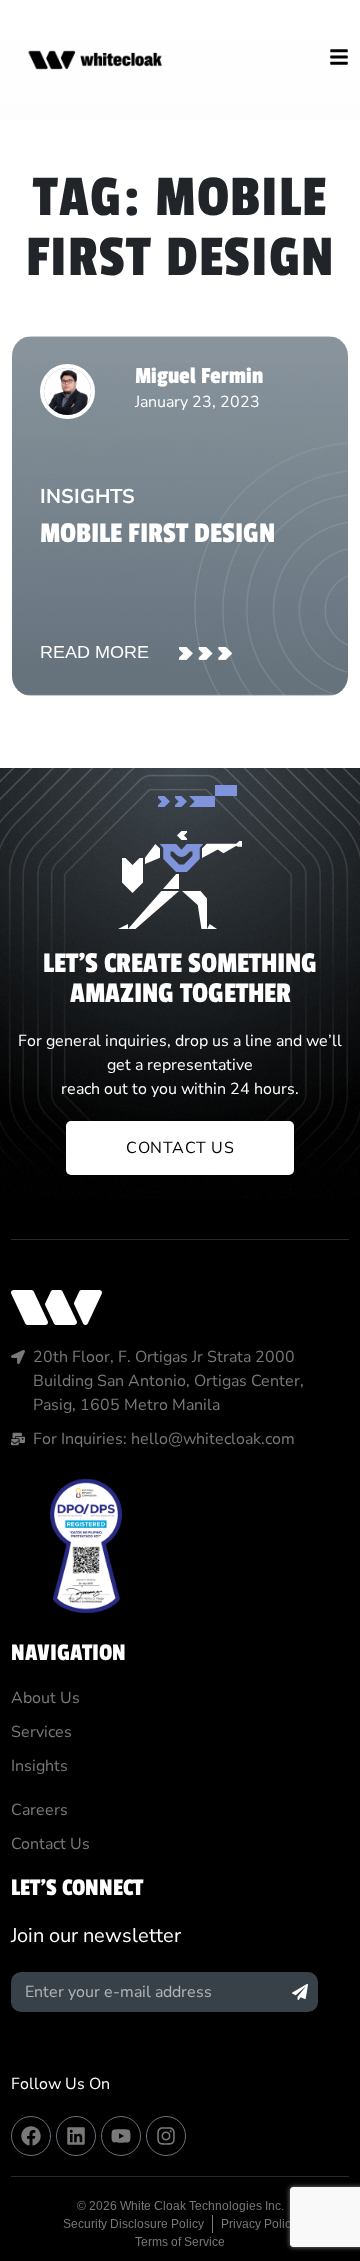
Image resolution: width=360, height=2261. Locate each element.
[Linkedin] (76, 2136)
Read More (94, 652)
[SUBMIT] (300, 1992)
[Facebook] (31, 2136)
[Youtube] (121, 2136)
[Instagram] (166, 2136)
